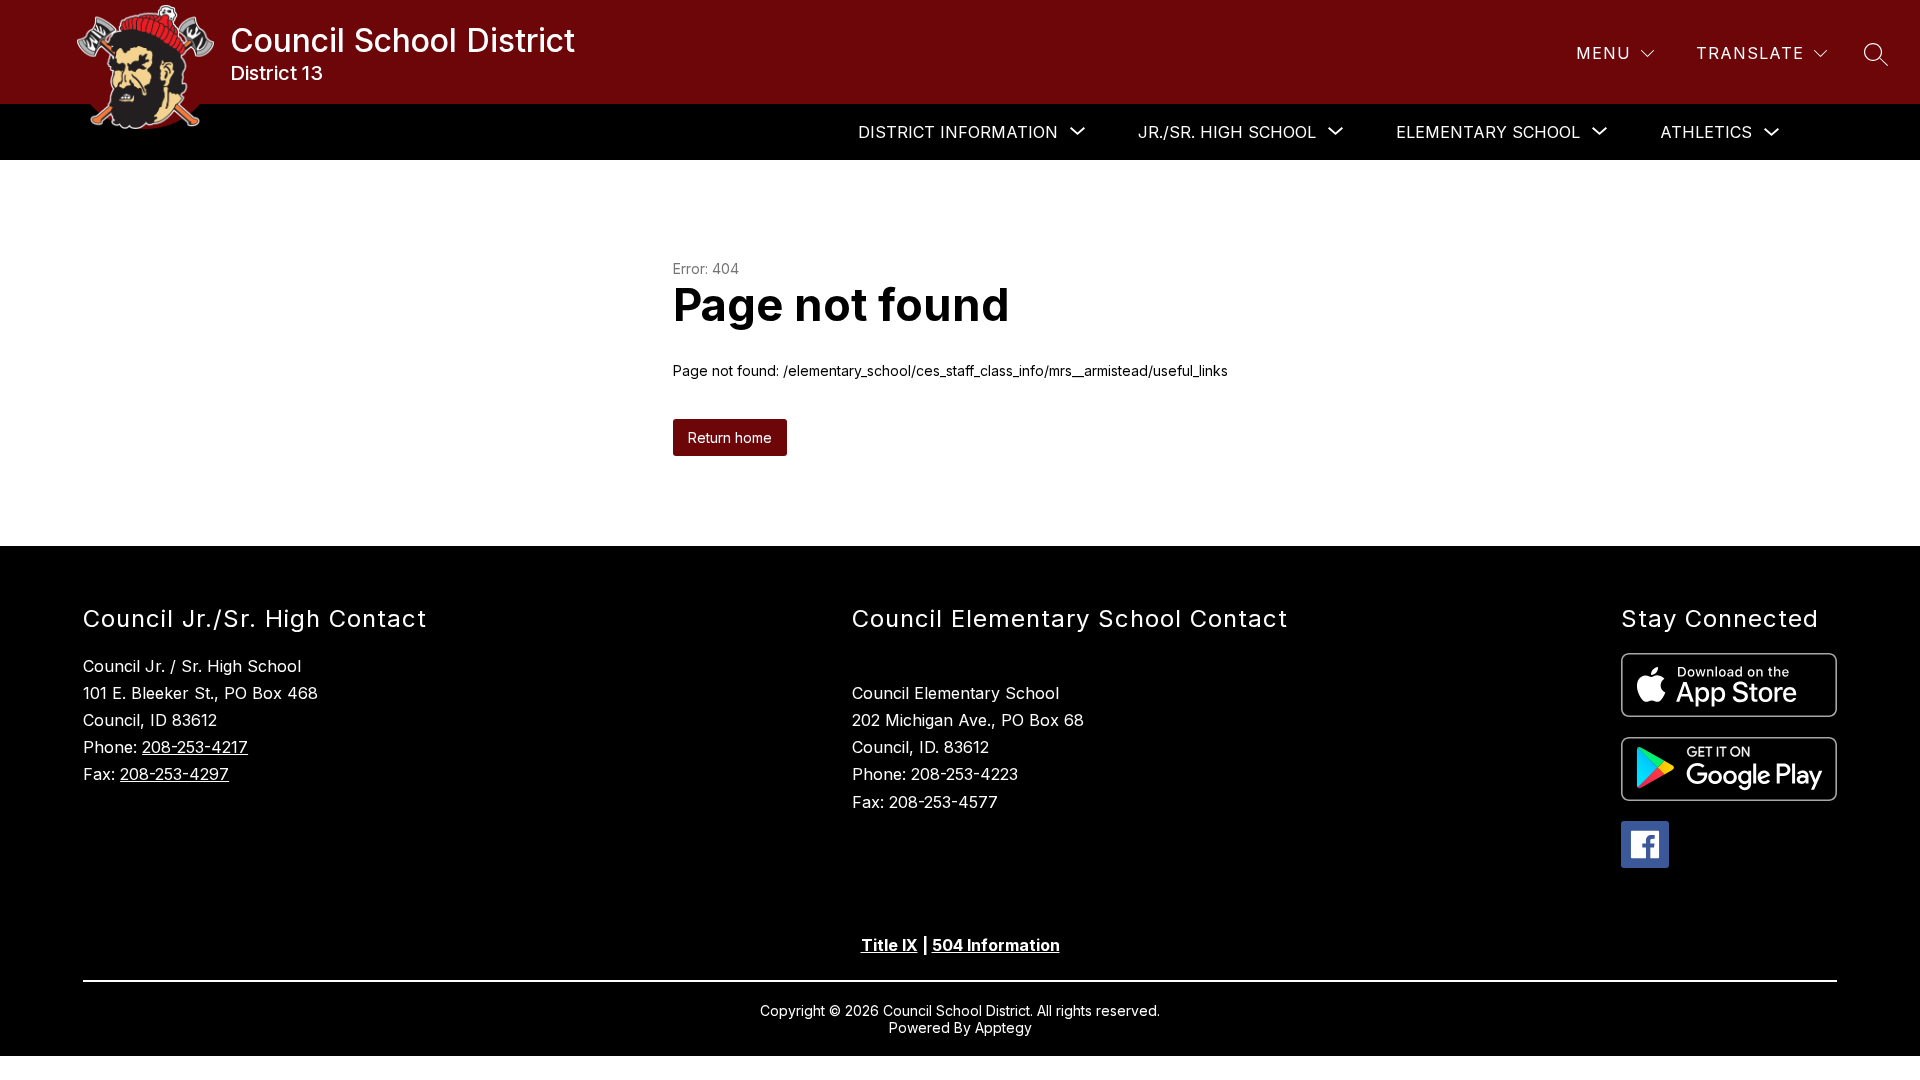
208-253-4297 (174, 774)
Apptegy (1003, 1027)
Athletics (1706, 132)
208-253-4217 (195, 747)
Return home (730, 437)
